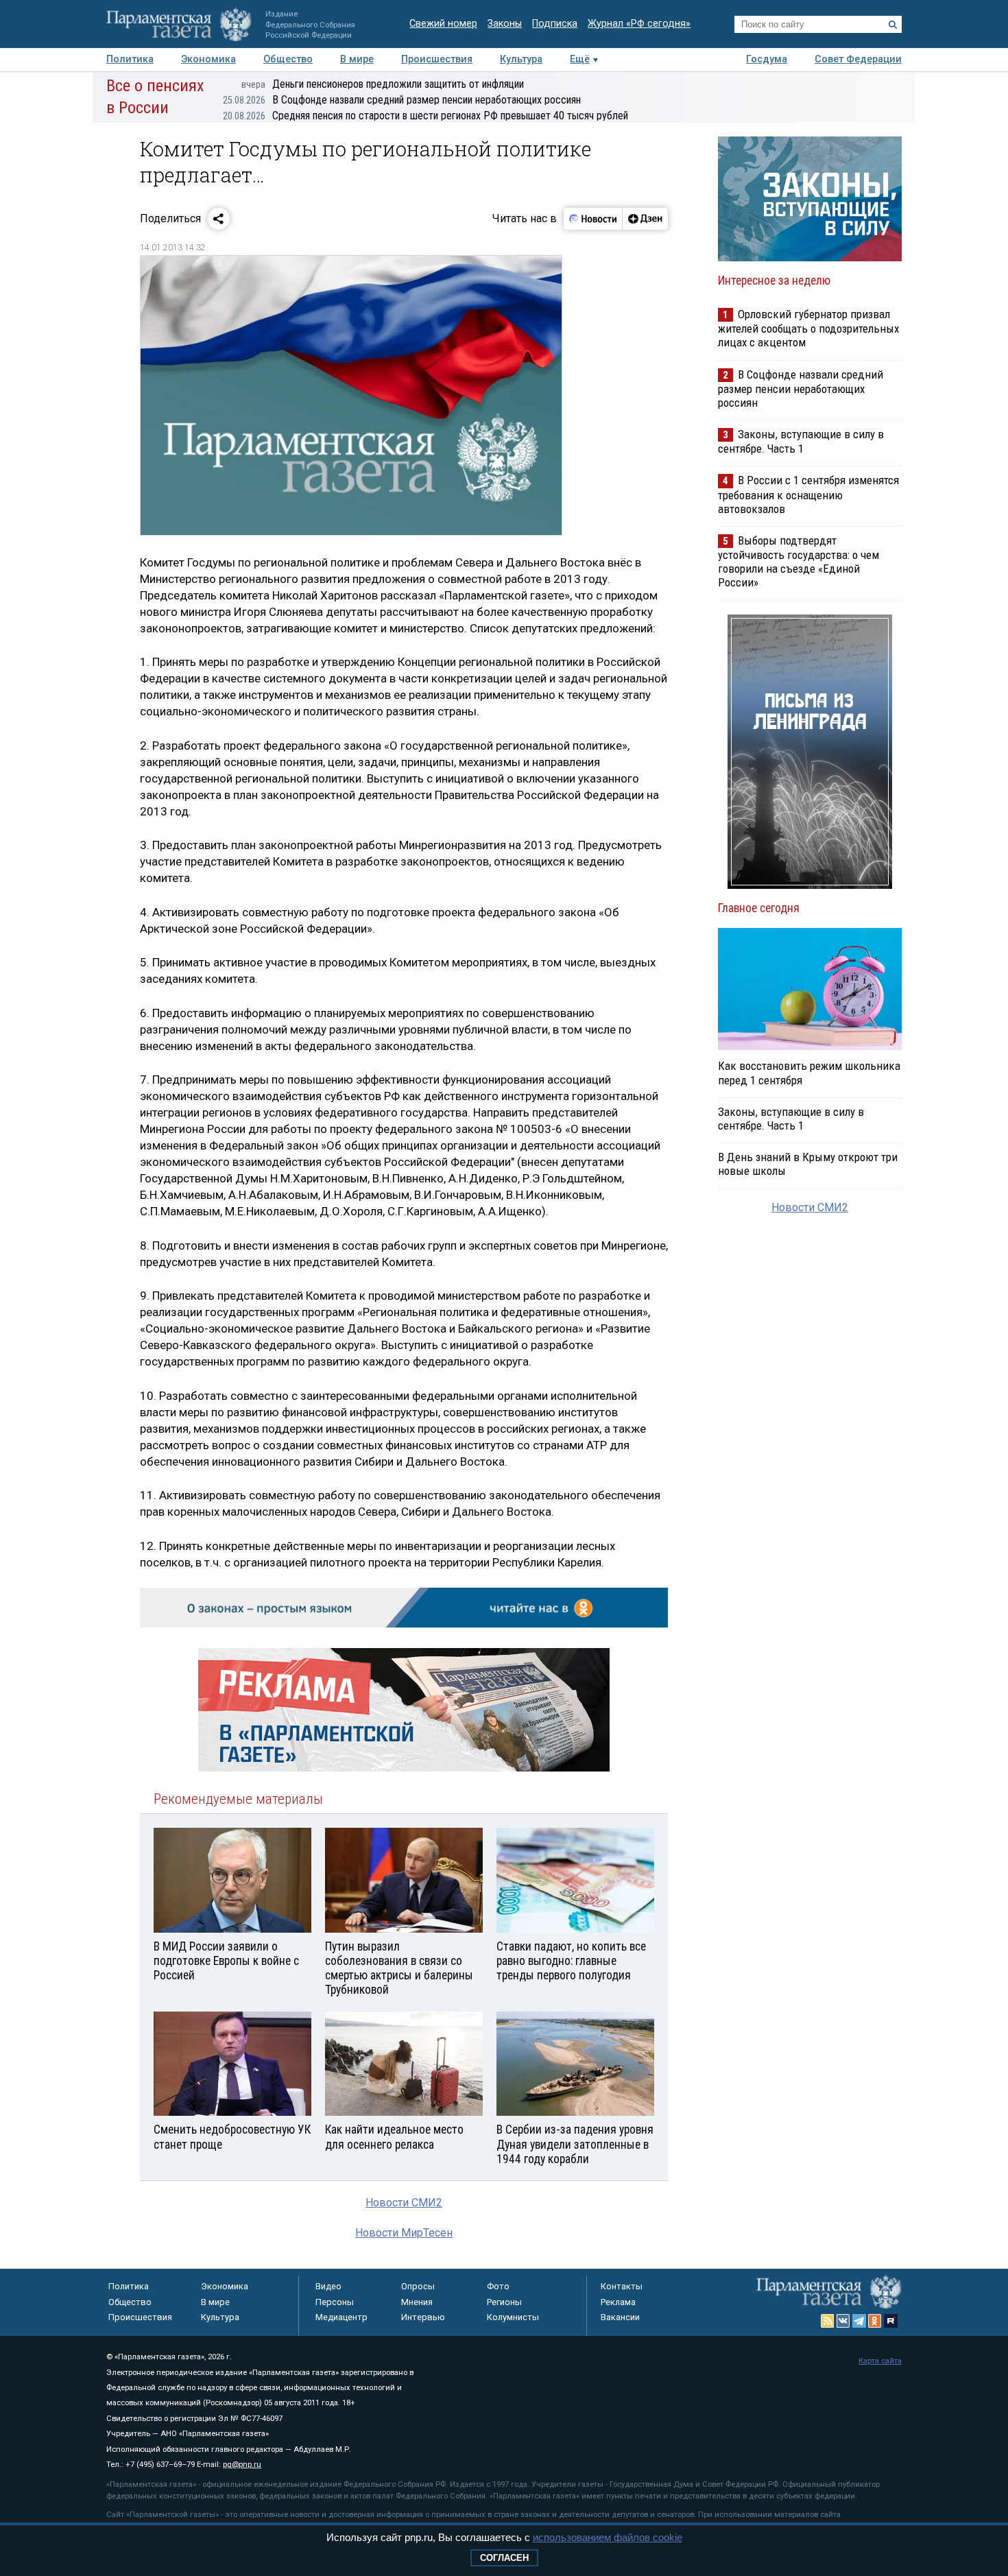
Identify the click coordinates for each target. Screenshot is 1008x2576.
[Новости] (593, 219)
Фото (498, 2286)
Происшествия (437, 59)
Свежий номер (443, 24)
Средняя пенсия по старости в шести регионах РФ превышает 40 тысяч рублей (425, 116)
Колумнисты (513, 2317)
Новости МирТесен (404, 2233)
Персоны (335, 2302)
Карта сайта (880, 2361)
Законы (505, 24)
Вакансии (620, 2317)
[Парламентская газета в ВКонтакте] (843, 2321)
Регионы (504, 2302)
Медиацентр (341, 2317)
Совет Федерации (858, 59)
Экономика (208, 59)
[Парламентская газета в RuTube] (891, 2321)
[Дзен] (645, 219)
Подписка (555, 24)
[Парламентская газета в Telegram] (859, 2321)
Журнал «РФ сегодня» (639, 24)
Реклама (618, 2302)
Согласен (504, 2558)
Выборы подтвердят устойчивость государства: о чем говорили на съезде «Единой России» (799, 561)
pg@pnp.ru (242, 2465)
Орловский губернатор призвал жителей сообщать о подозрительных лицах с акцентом (808, 328)
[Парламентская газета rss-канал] (828, 2321)
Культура (521, 59)
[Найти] (893, 25)
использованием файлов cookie (608, 2537)
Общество (288, 59)
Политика (130, 59)
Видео (328, 2286)
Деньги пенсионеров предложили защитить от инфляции (383, 84)
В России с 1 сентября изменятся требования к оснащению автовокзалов (808, 494)
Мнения (417, 2302)
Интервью (423, 2317)
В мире (357, 59)
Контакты (622, 2286)
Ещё (580, 59)
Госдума (767, 59)
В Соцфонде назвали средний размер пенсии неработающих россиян (402, 100)
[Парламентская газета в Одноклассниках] (875, 2321)
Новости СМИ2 (404, 2203)
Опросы (418, 2286)
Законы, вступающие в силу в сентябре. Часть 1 (801, 441)
